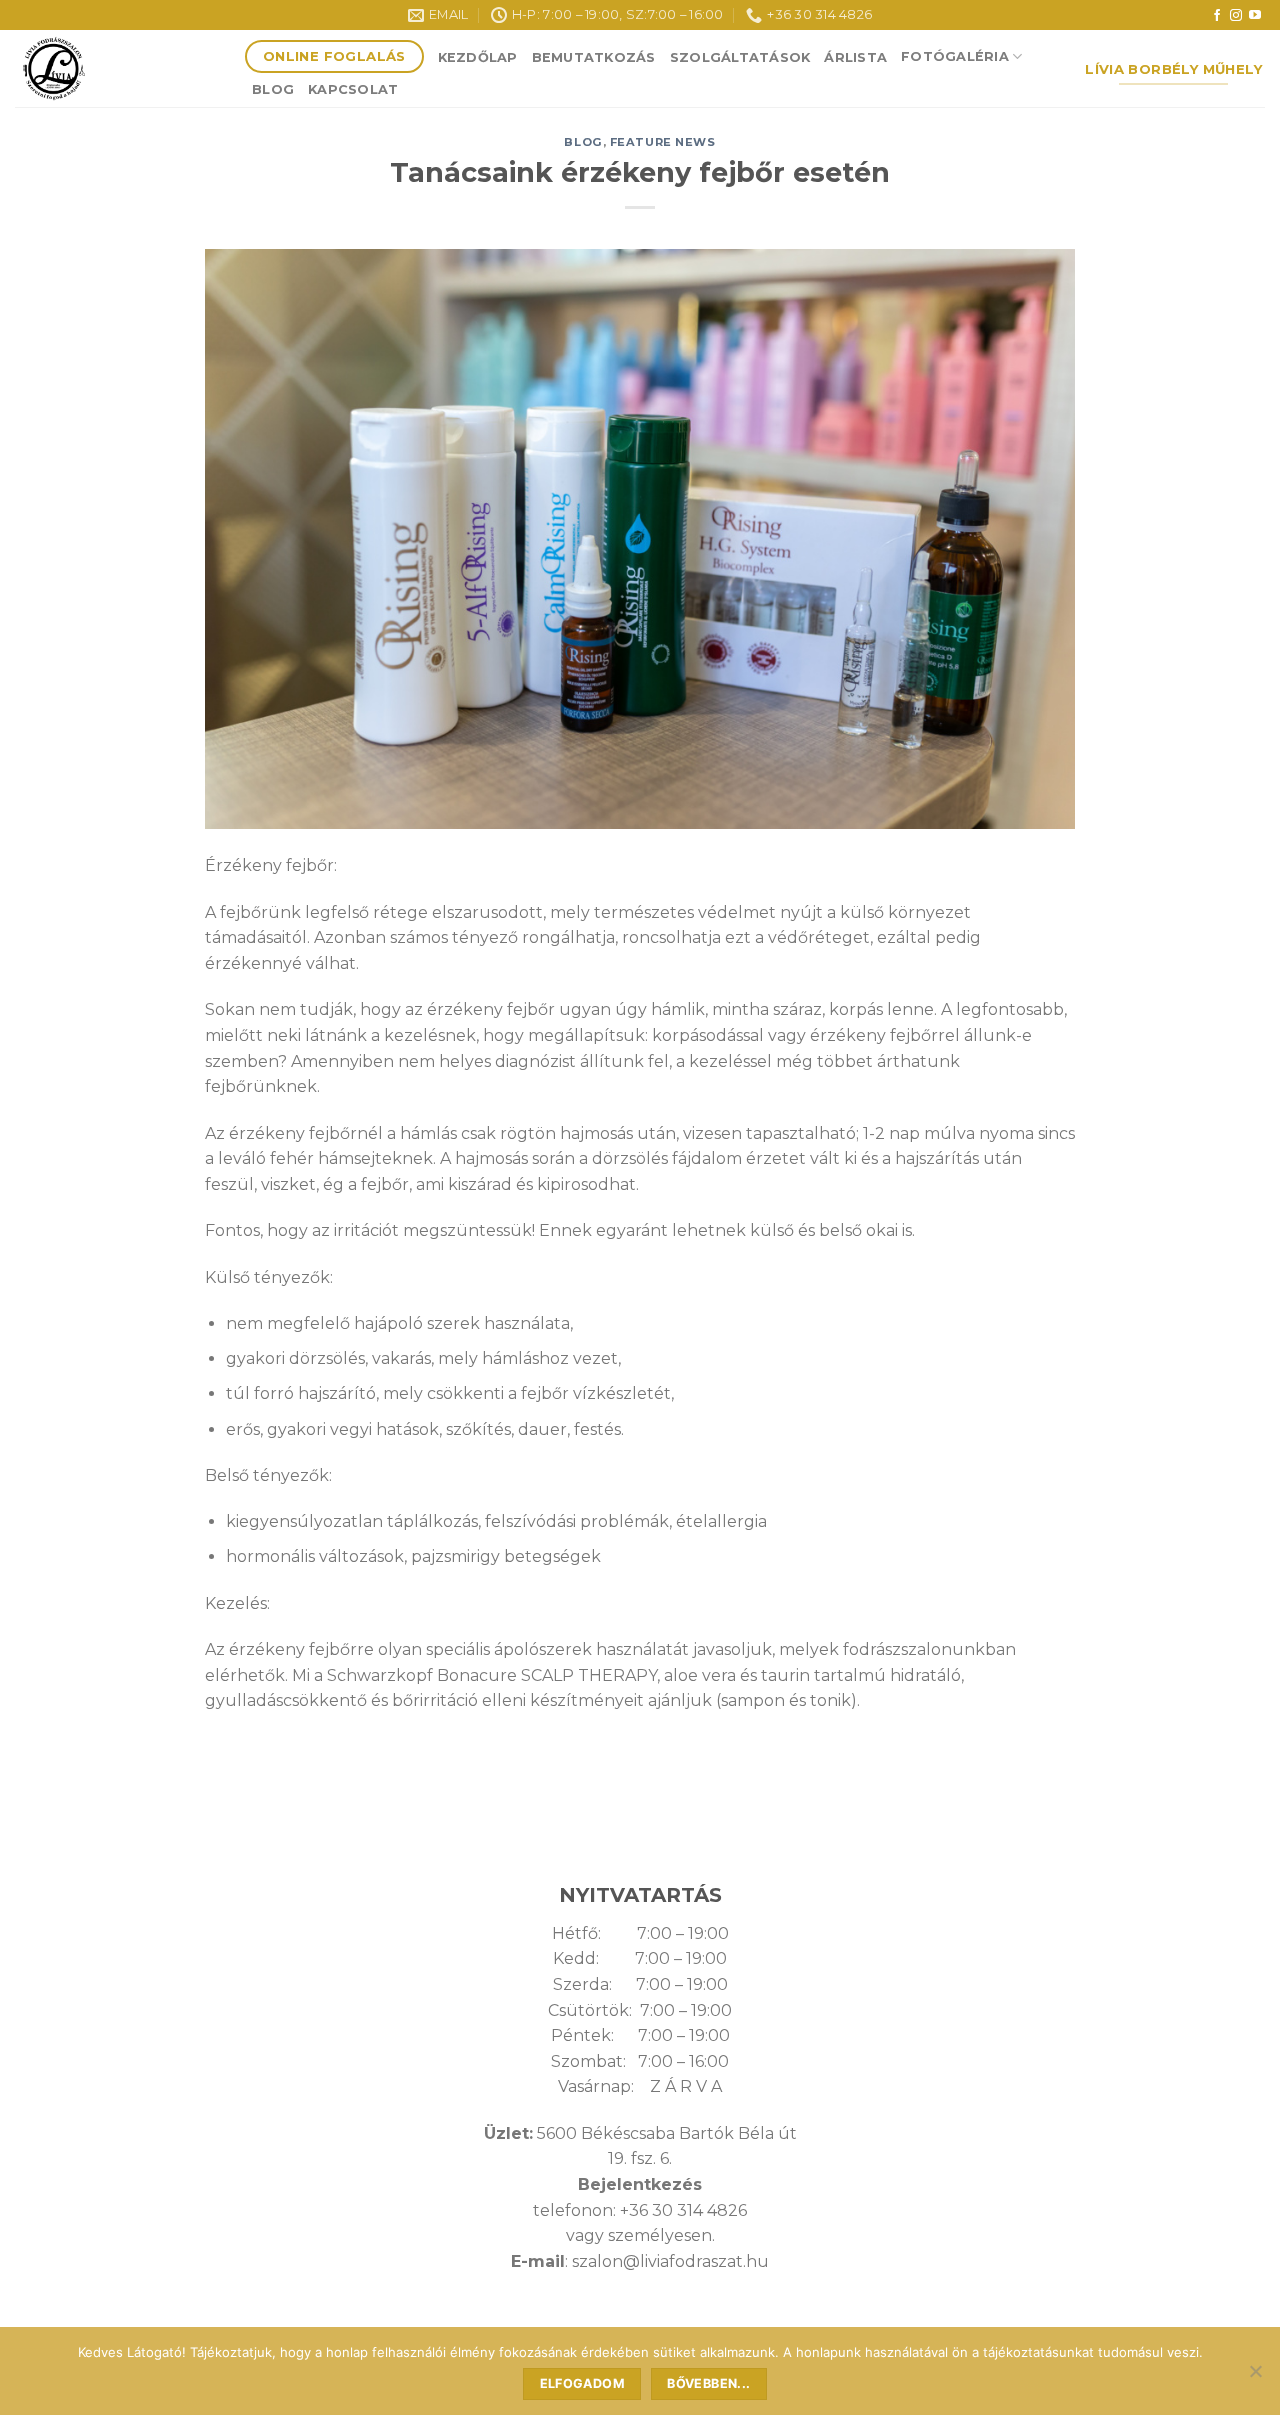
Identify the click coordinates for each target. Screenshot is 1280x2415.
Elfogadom (582, 2383)
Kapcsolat (353, 89)
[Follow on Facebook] (1217, 16)
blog (583, 142)
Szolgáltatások (740, 57)
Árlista (855, 57)
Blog (273, 89)
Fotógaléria (955, 56)
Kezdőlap (478, 57)
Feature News (663, 142)
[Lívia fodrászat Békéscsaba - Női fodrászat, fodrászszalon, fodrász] (115, 68)
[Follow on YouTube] (1255, 16)
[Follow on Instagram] (1236, 16)
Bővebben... (708, 2383)
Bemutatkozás (594, 57)
